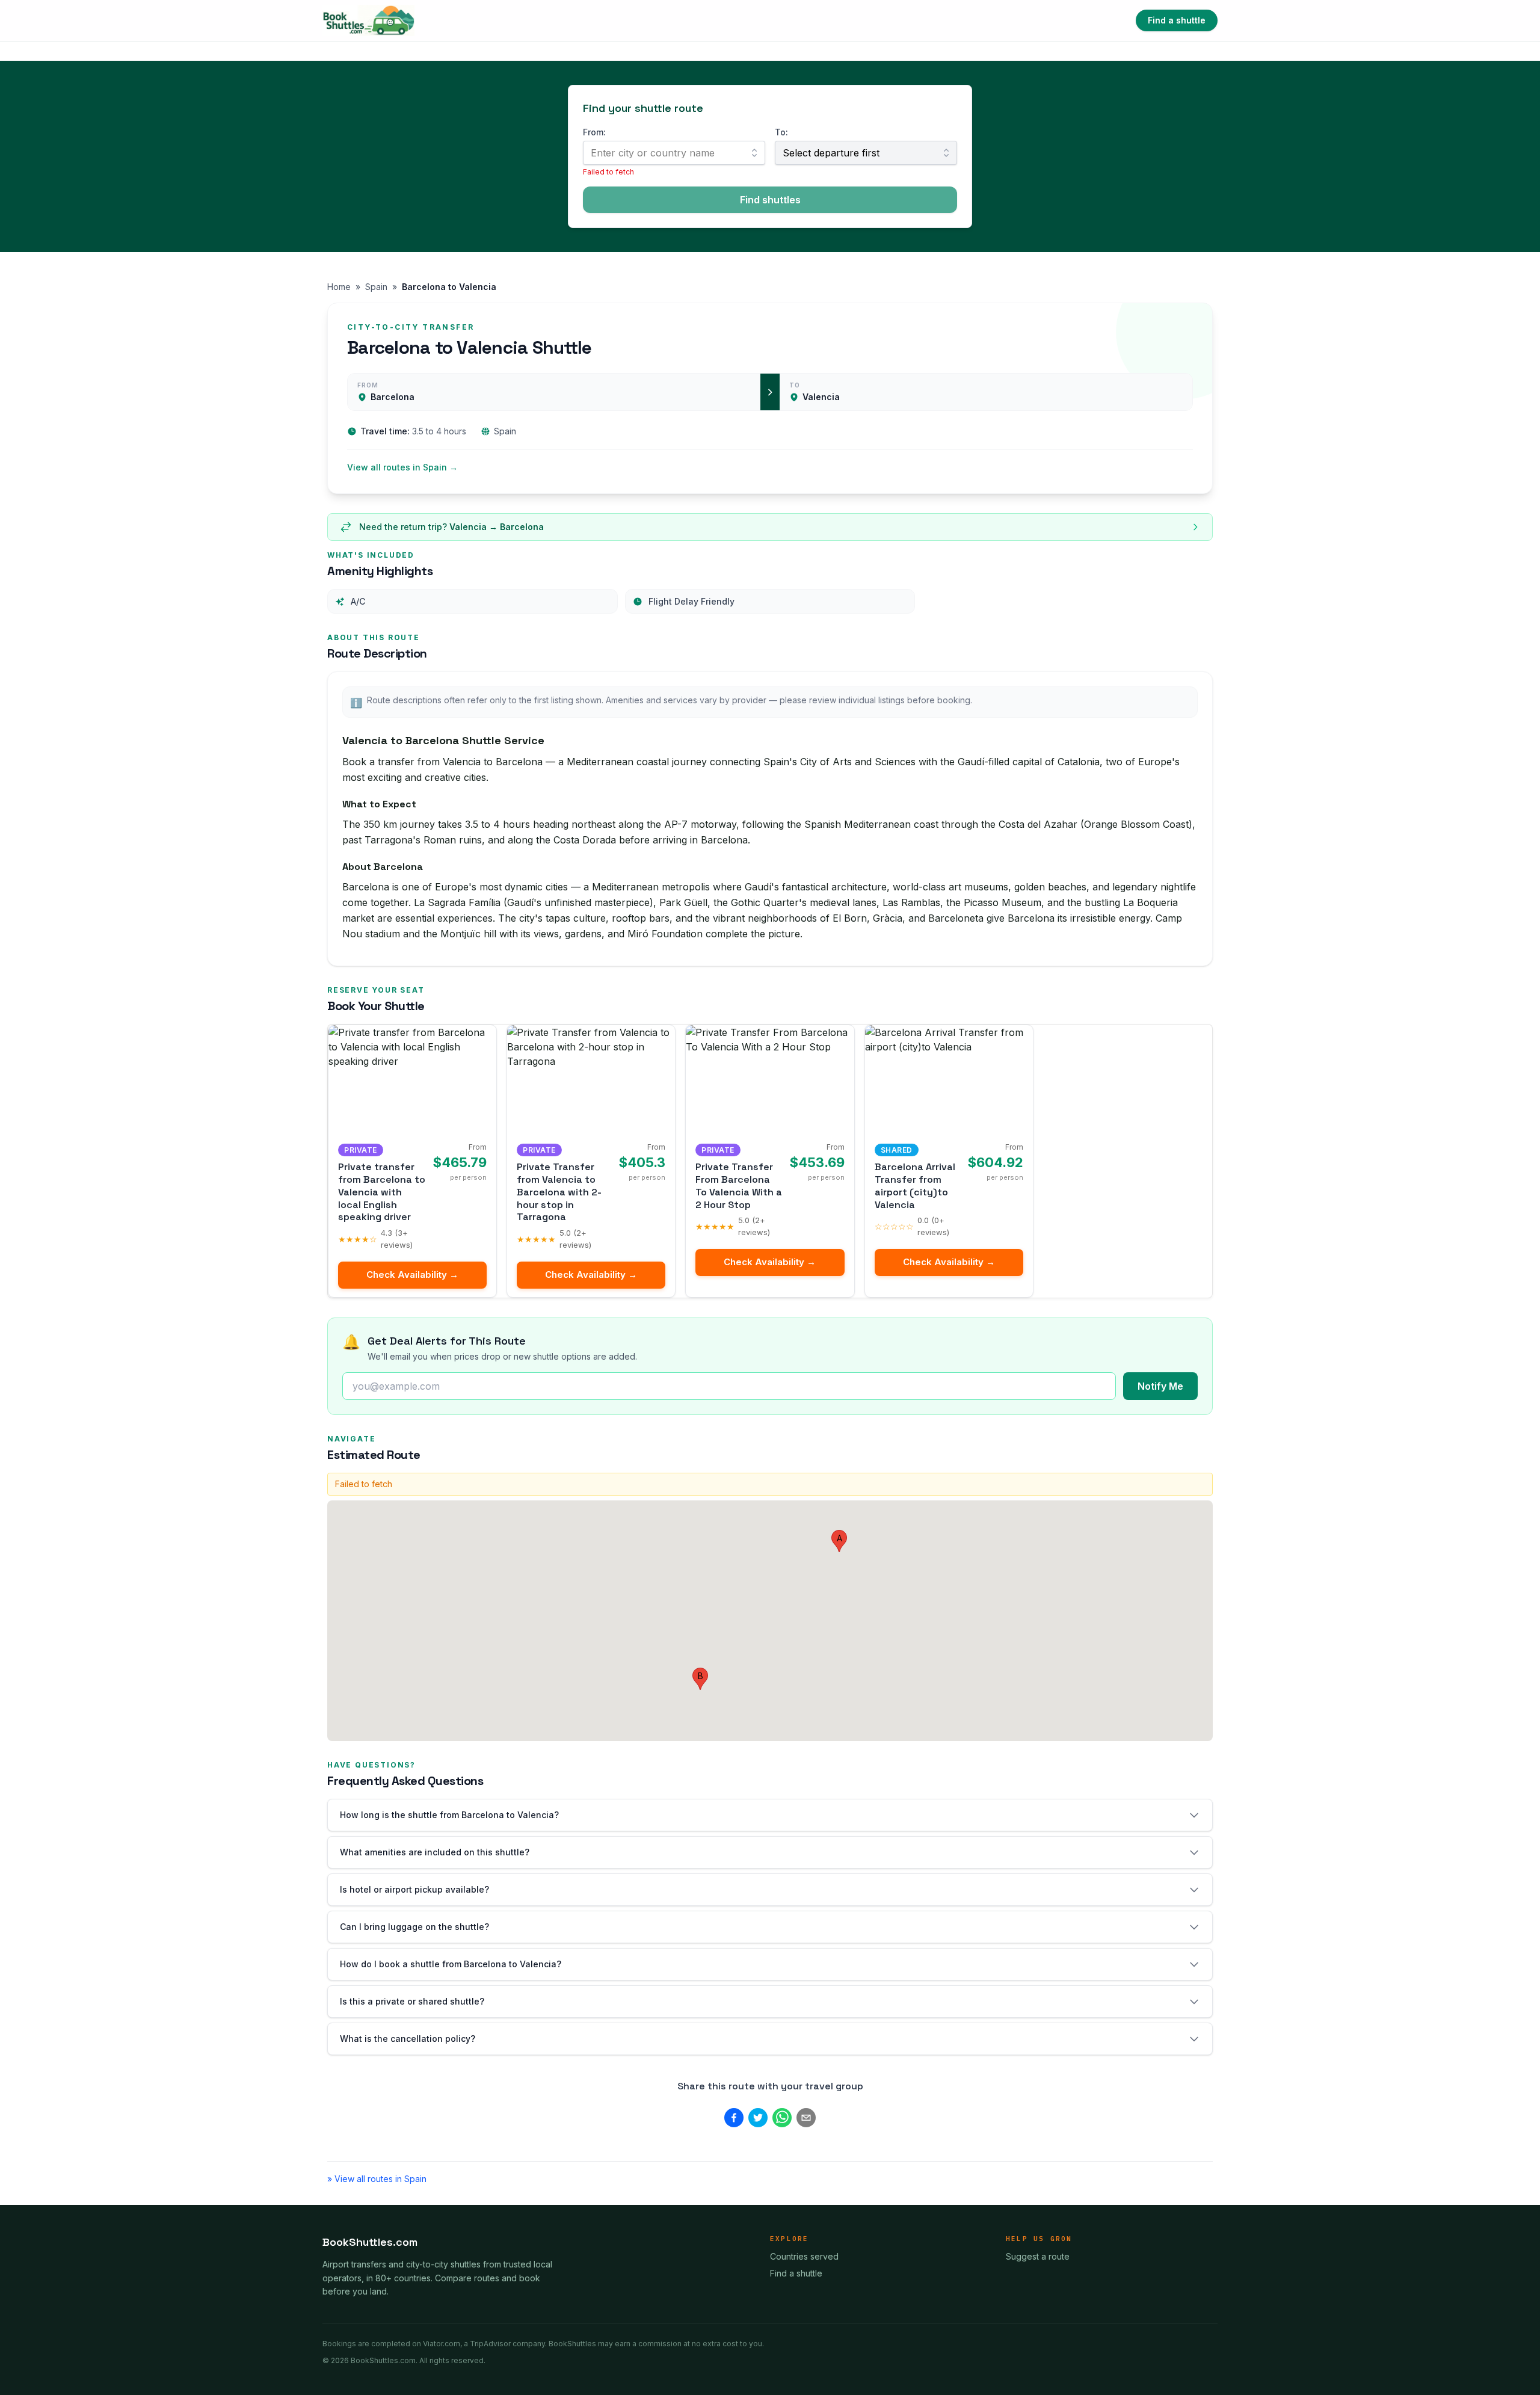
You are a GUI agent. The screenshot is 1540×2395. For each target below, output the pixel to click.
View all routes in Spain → (402, 467)
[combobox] (674, 153)
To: (781, 132)
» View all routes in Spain (377, 2179)
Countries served (804, 2256)
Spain (376, 287)
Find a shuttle (1177, 20)
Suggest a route (1038, 2256)
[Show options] (754, 153)
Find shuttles (770, 200)
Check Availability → (412, 1275)
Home (339, 287)
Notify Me (1160, 1386)
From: (594, 132)
